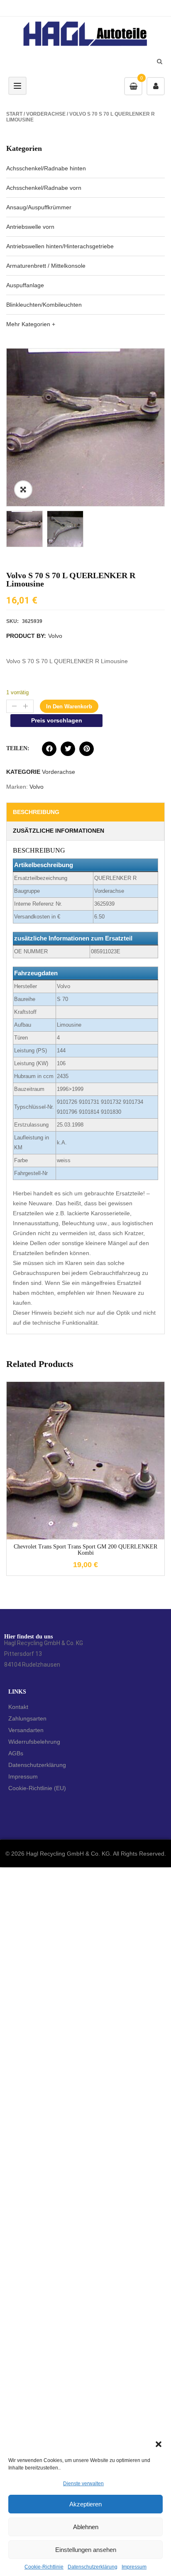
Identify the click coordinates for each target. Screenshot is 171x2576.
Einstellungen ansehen (86, 2550)
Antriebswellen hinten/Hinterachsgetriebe (60, 246)
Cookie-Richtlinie (44, 2567)
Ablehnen (86, 2527)
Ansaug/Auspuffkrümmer (39, 207)
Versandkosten (93, 1454)
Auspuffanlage (25, 285)
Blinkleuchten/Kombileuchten (44, 305)
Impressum (134, 2567)
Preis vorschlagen (57, 720)
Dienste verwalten (83, 2484)
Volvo (55, 636)
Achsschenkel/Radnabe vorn (44, 188)
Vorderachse (46, 114)
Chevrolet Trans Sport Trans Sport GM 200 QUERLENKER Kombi (85, 1550)
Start (14, 114)
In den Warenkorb (69, 706)
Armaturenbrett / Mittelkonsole (46, 266)
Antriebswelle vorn (30, 227)
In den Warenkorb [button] (85, 1519)
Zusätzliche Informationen (59, 831)
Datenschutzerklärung (93, 2567)
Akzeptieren (85, 2504)
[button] (159, 2444)
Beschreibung (36, 812)
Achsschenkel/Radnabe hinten (46, 168)
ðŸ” (23, 490)
